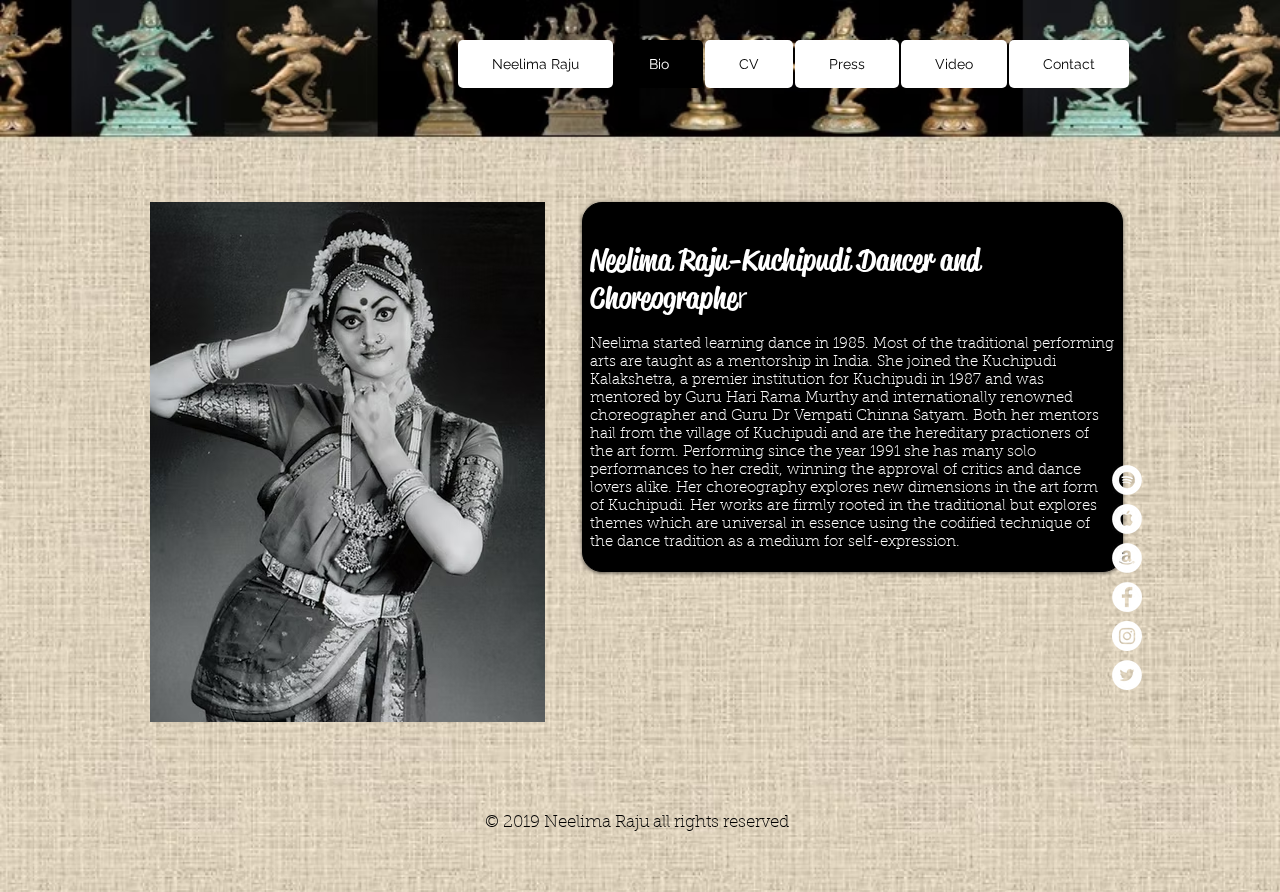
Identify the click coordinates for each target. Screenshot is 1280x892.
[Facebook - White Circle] (1127, 597)
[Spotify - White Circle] (1127, 480)
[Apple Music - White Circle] (1127, 519)
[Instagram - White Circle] (1127, 636)
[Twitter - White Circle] (1127, 675)
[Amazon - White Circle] (1127, 558)
